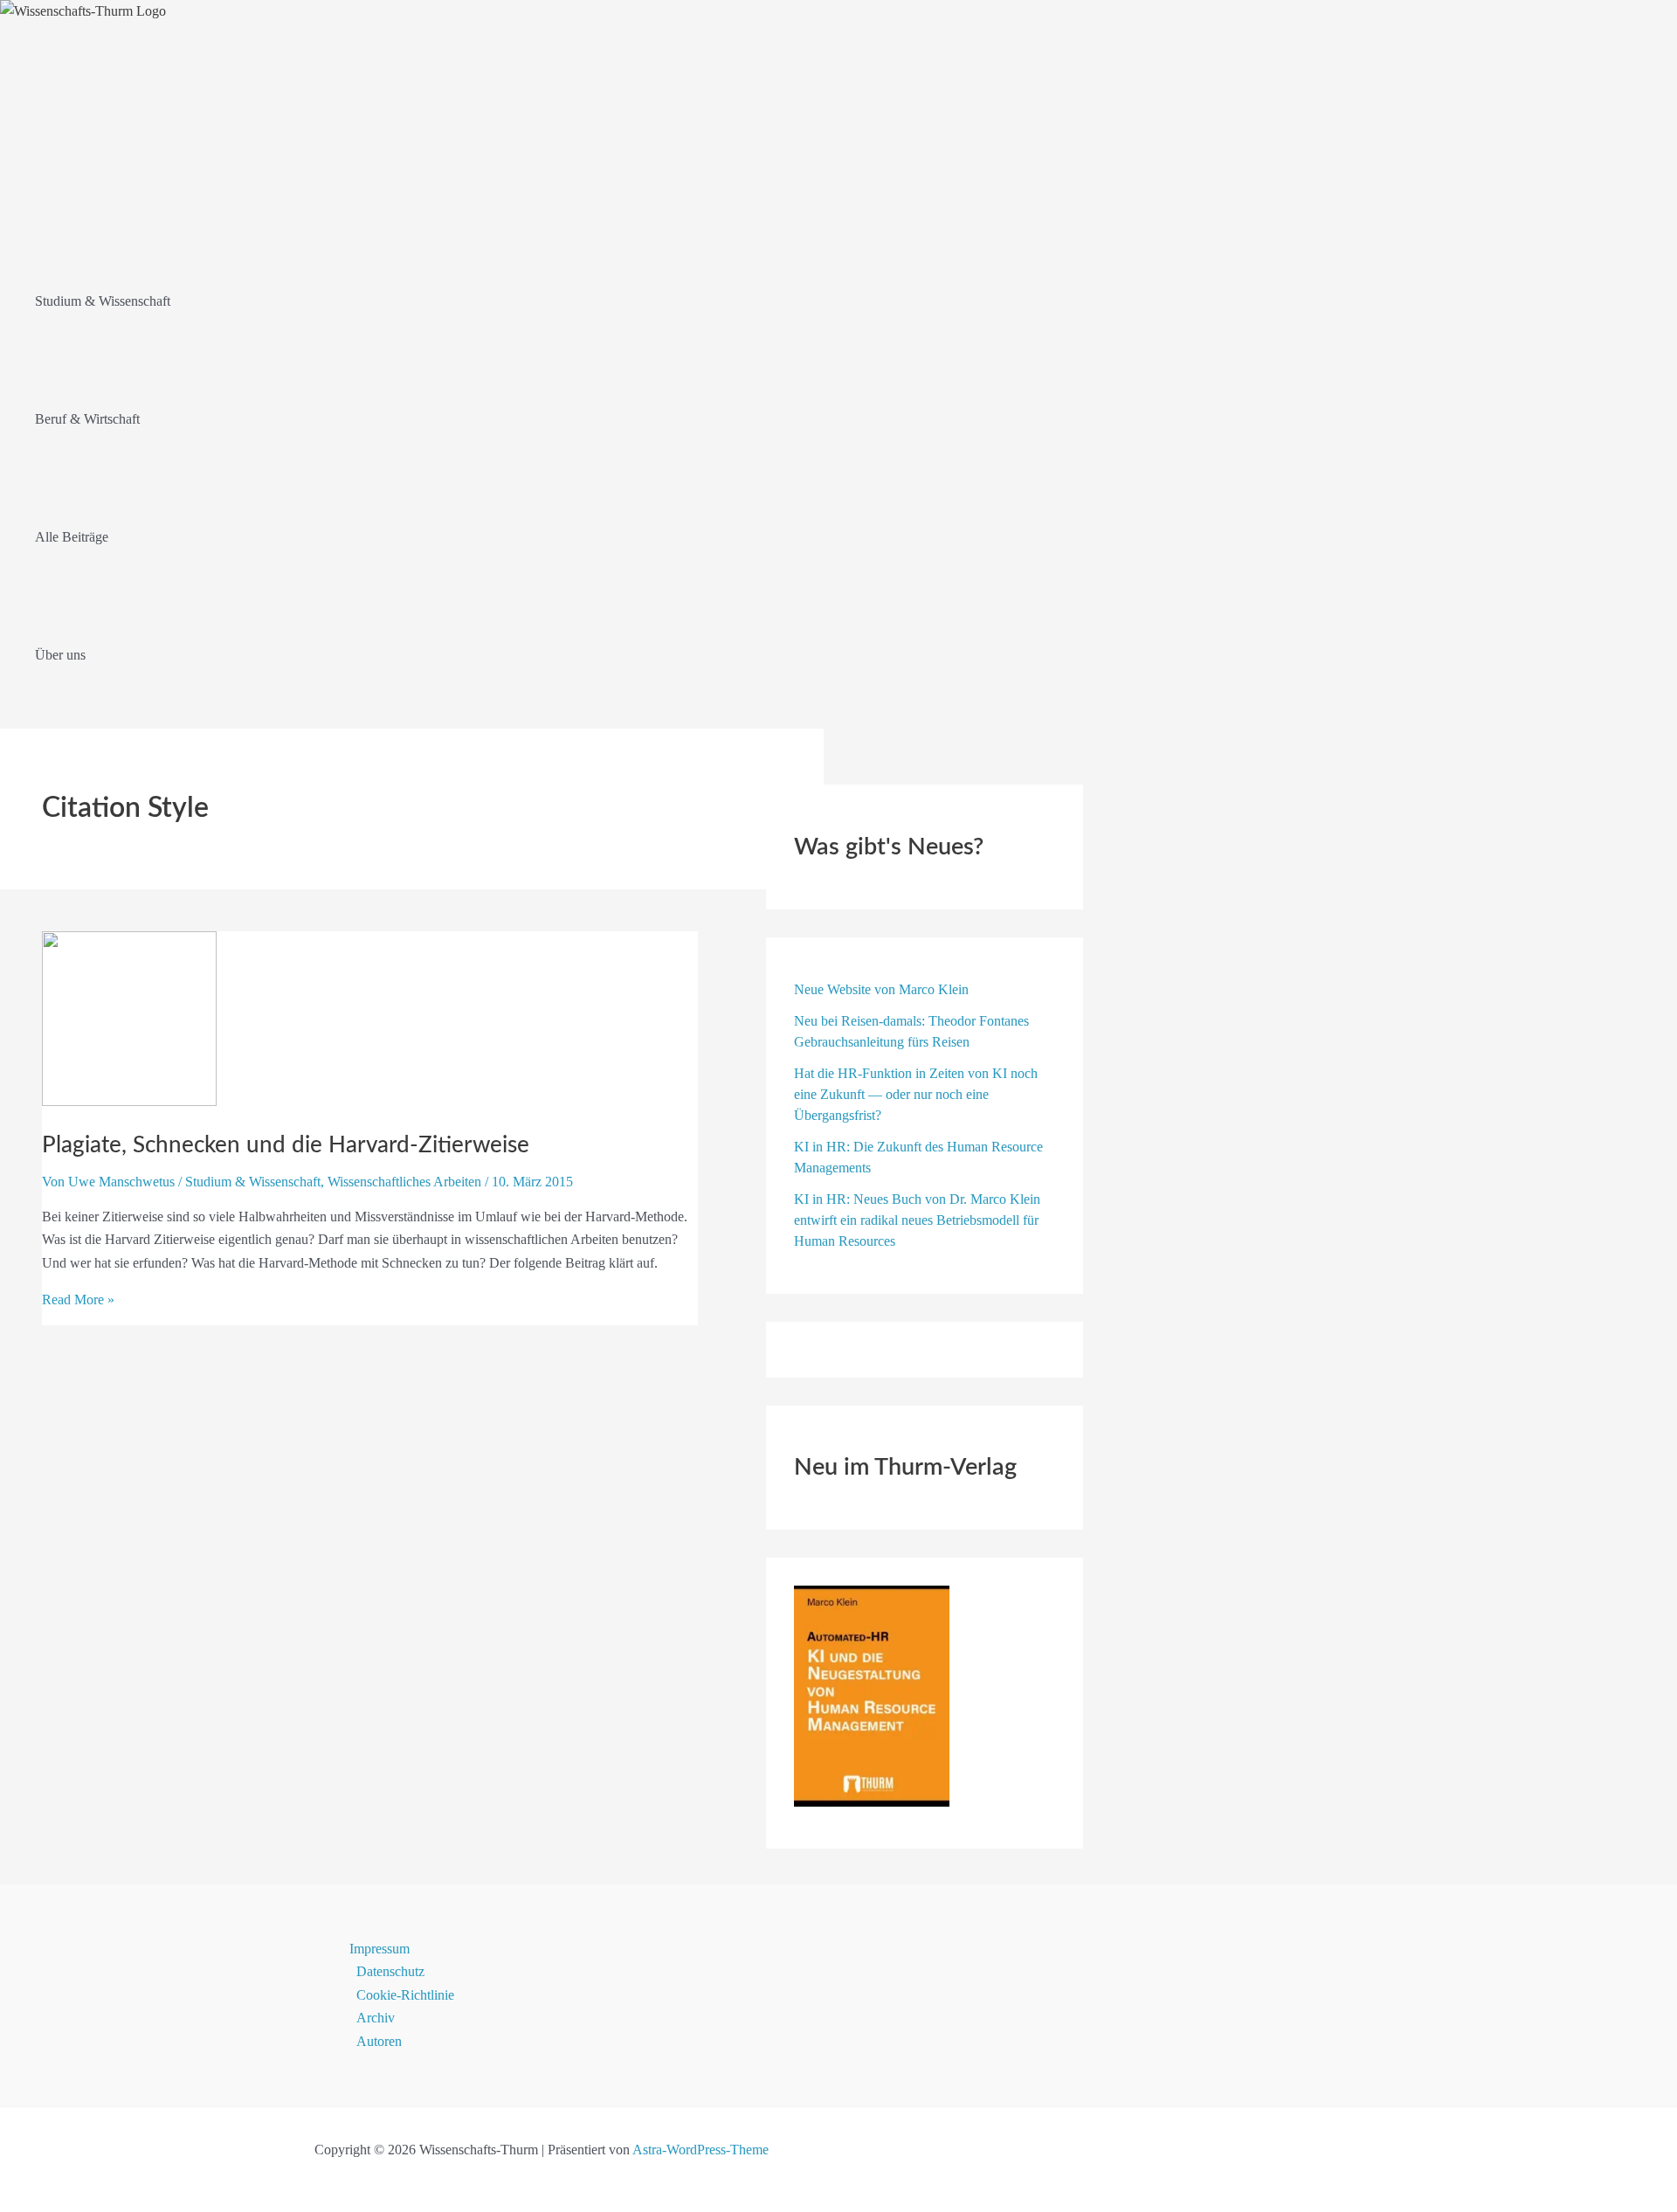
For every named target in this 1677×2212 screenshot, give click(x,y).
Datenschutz (390, 1971)
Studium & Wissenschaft (253, 1182)
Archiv (376, 2018)
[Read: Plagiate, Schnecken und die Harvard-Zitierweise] (129, 1101)
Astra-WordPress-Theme (700, 2150)
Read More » (78, 1300)
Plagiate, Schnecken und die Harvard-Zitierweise (286, 1145)
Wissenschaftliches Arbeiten (404, 1182)
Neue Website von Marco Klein (881, 989)
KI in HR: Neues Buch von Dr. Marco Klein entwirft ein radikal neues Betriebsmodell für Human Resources (917, 1220)
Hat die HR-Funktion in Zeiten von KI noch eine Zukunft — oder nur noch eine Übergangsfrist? (916, 1094)
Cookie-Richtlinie (405, 1995)
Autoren (379, 2041)
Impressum (380, 1949)
